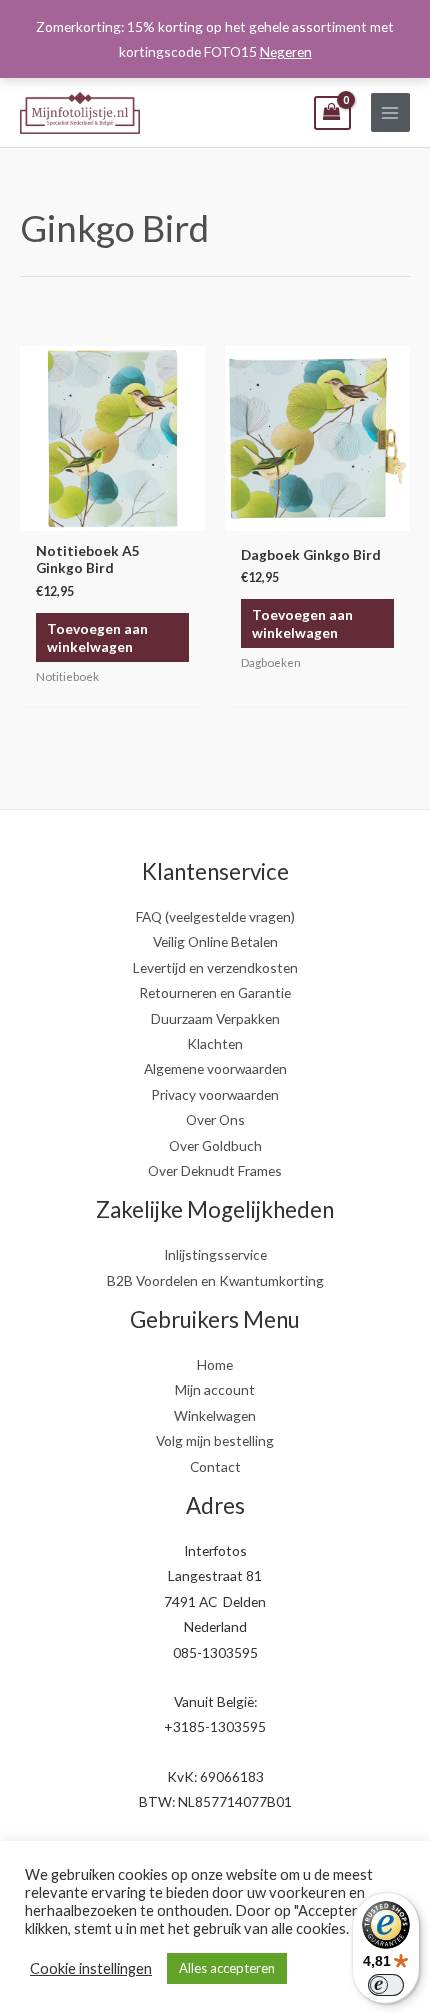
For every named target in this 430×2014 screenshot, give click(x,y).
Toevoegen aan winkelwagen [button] (97, 637)
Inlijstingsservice (215, 1254)
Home (215, 1364)
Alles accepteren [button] (227, 1968)
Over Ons (215, 1119)
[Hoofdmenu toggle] (390, 112)
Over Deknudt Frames (215, 1170)
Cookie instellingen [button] (91, 1968)
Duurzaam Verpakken (215, 1018)
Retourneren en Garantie (215, 992)
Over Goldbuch (215, 1145)
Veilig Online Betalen (215, 941)
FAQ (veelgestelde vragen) (215, 916)
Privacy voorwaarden (215, 1094)
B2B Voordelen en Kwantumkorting (215, 1280)
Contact (215, 1466)
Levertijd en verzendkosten (215, 967)
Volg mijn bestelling (215, 1440)
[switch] (386, 1985)
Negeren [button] (286, 51)
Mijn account (215, 1389)
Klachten (215, 1043)
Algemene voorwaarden (215, 1068)
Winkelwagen (215, 1415)
